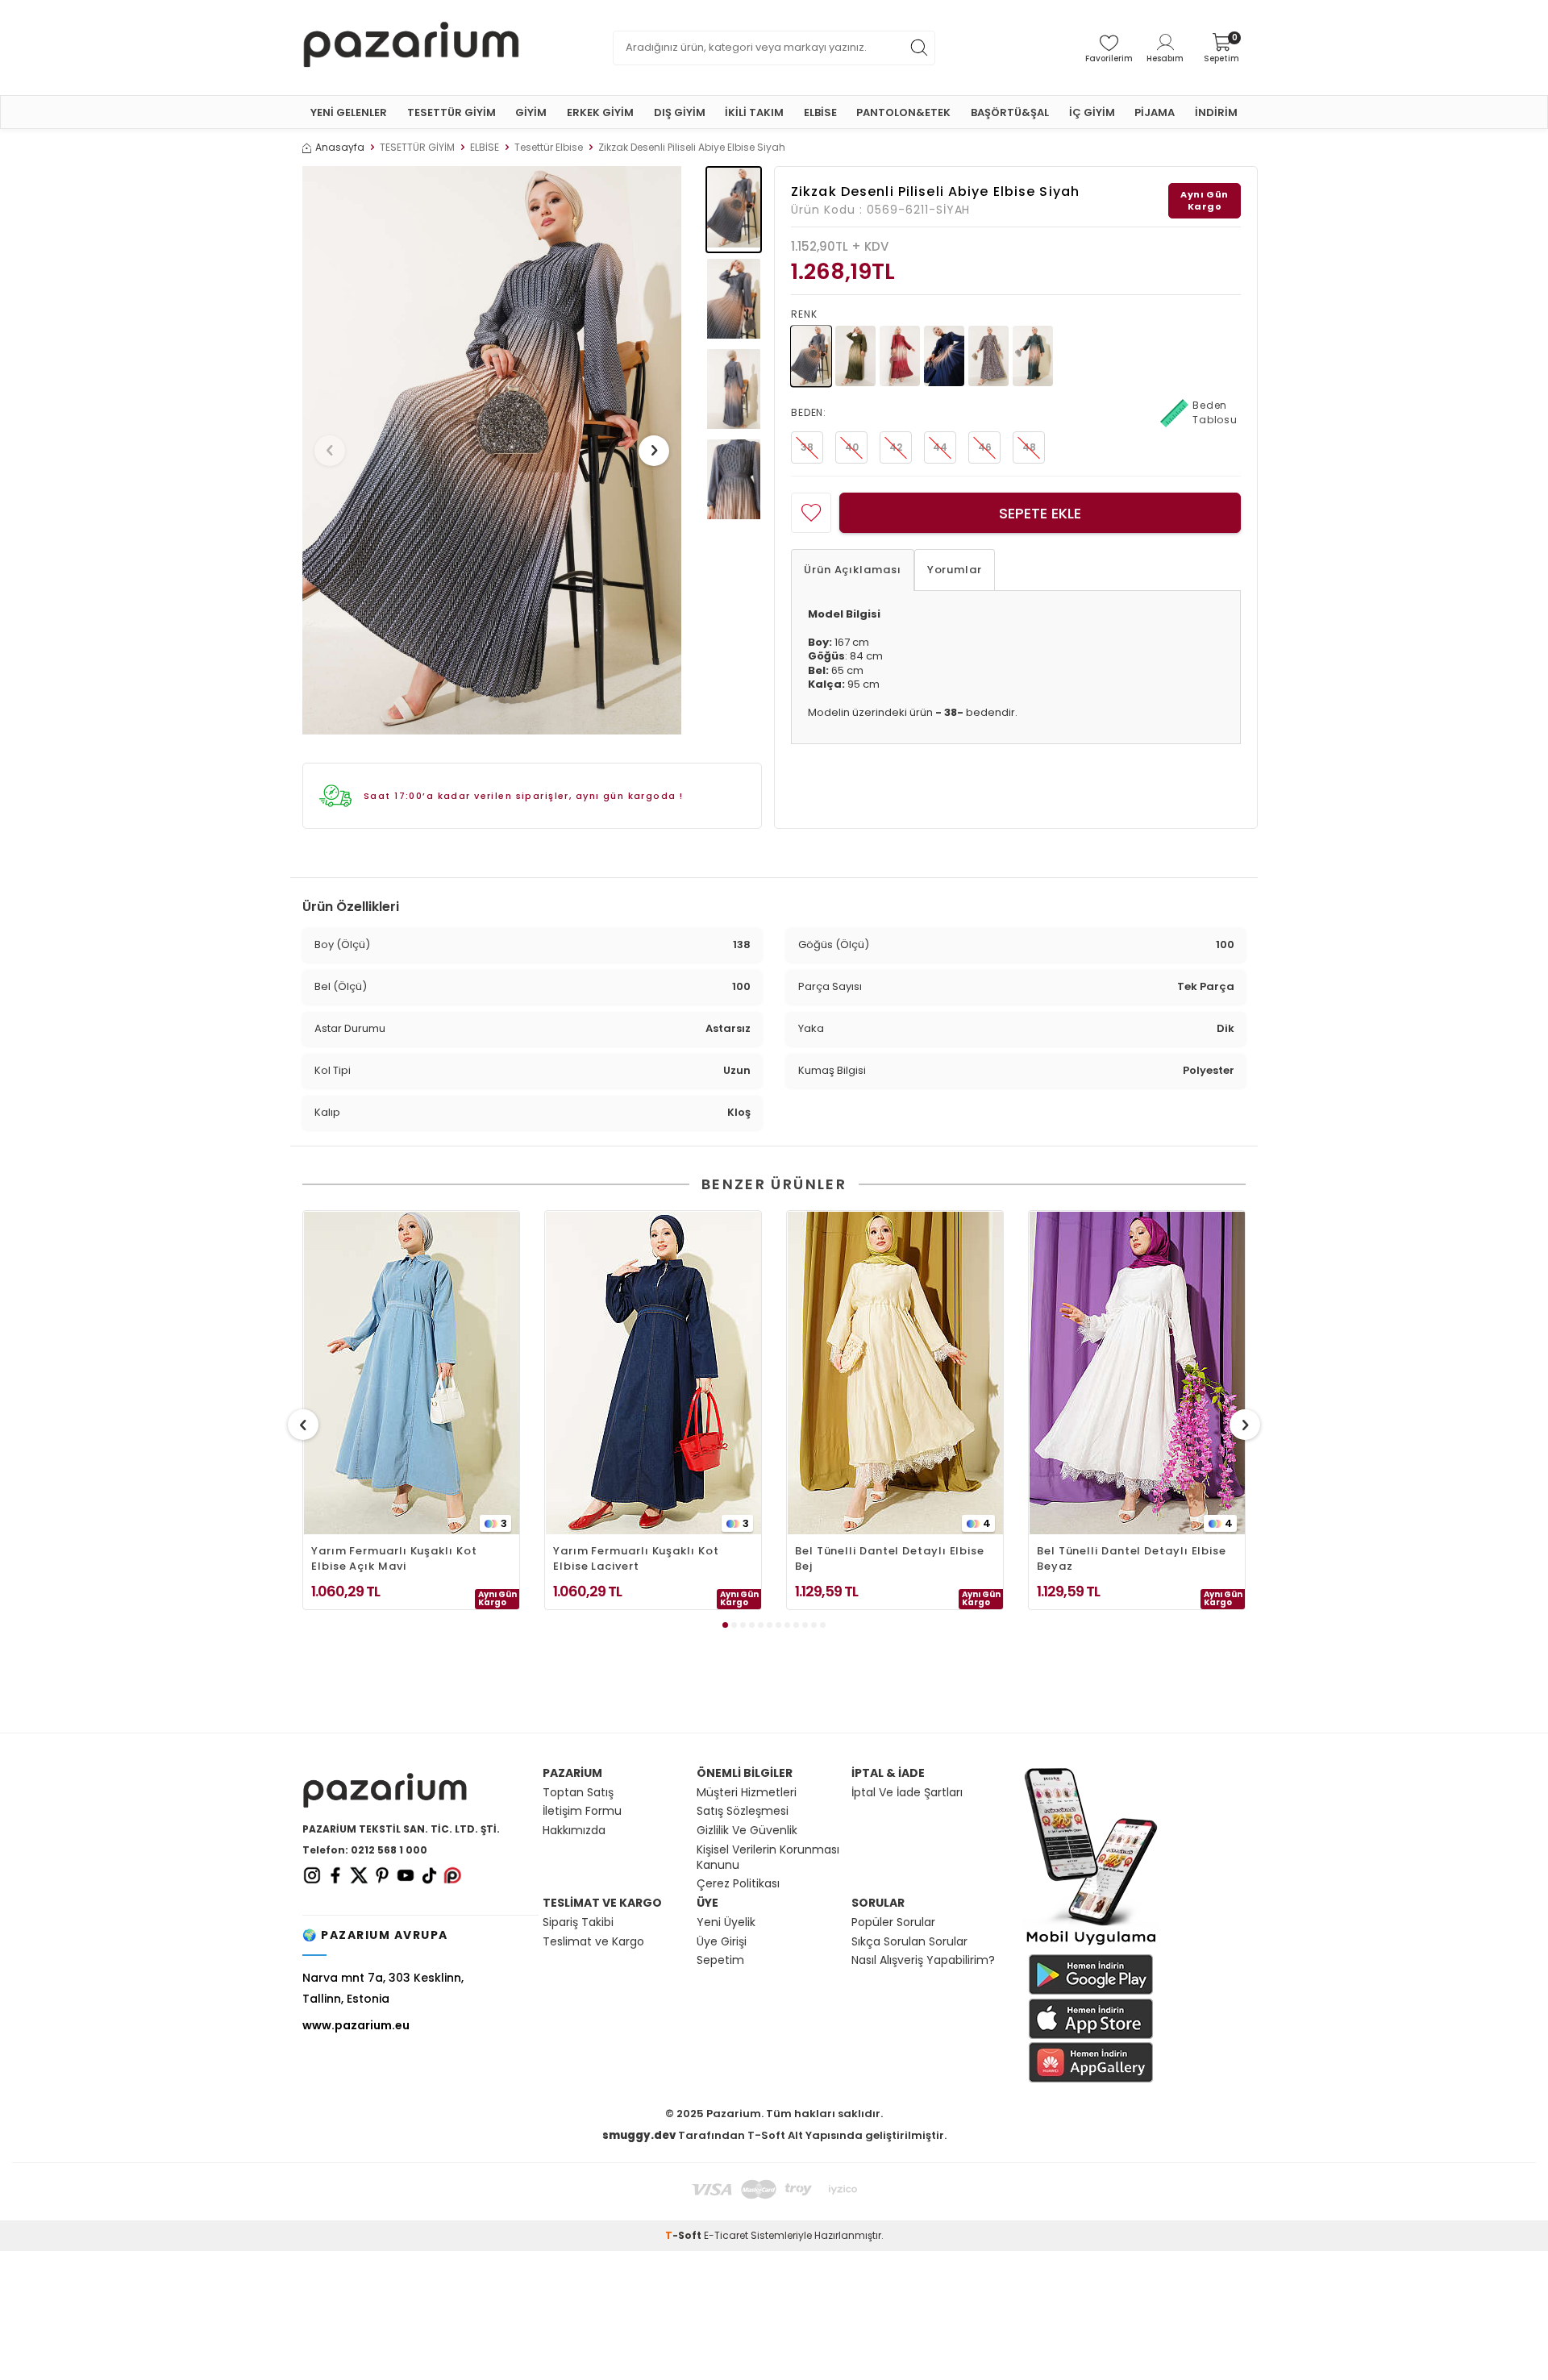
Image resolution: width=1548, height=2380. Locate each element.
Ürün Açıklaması (853, 570)
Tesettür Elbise (549, 148)
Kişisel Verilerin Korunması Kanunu (768, 1858)
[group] (492, 450)
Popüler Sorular (893, 1922)
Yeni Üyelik (726, 1922)
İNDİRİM (1216, 112)
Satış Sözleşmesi (743, 1811)
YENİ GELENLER (349, 112)
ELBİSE (820, 112)
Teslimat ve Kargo (593, 1942)
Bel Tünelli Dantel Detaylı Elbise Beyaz (1132, 1558)
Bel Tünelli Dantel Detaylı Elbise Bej (890, 1558)
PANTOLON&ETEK (903, 112)
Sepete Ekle (1040, 513)
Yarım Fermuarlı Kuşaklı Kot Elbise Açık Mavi (394, 1558)
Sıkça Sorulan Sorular (909, 1942)
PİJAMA (1155, 112)
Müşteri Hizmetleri (747, 1793)
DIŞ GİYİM (680, 112)
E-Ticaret (726, 2235)
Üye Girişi (722, 1942)
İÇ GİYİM (1092, 112)
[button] (330, 451)
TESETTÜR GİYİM (451, 112)
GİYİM (531, 112)
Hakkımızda (574, 1831)
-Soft (685, 2235)
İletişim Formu (582, 1811)
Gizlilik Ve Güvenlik (747, 1831)
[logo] (411, 48)
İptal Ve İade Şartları (907, 1793)
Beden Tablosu (1215, 412)
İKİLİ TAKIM (754, 112)
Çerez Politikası (738, 1884)
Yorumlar (955, 570)
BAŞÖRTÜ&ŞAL (1010, 112)
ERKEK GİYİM (600, 112)
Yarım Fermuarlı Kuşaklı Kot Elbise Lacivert (636, 1558)
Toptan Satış (578, 1793)
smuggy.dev (639, 2135)
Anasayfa (340, 148)
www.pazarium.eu (356, 2025)
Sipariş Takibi (578, 1922)
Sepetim (720, 1960)
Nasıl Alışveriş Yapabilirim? (923, 1960)
